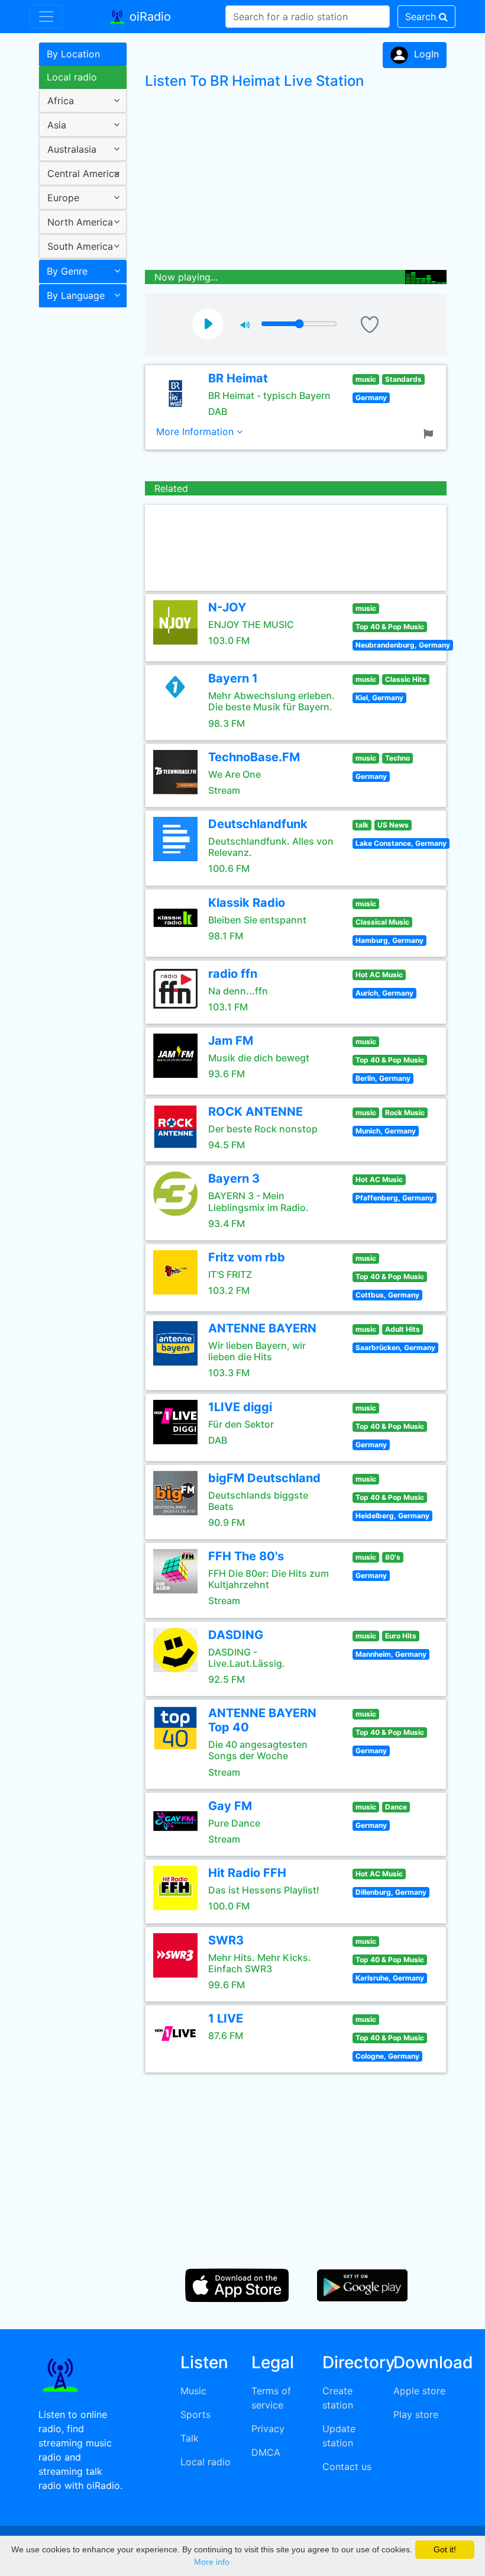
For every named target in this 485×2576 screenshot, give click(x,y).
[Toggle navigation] (46, 17)
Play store (416, 2414)
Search (422, 17)
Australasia (72, 149)
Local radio (72, 77)
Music (193, 2391)
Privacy (268, 2429)
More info (212, 2562)
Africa (61, 101)
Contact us (347, 2466)
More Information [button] (196, 432)
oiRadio (148, 17)
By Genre (67, 271)
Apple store (419, 2391)
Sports (195, 2414)
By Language (76, 295)
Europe (63, 198)
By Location (73, 54)
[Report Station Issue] (431, 433)
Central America (83, 173)
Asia (57, 125)
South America (80, 246)
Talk (190, 2438)
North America (80, 222)
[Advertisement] (78, 500)
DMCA (266, 2452)
